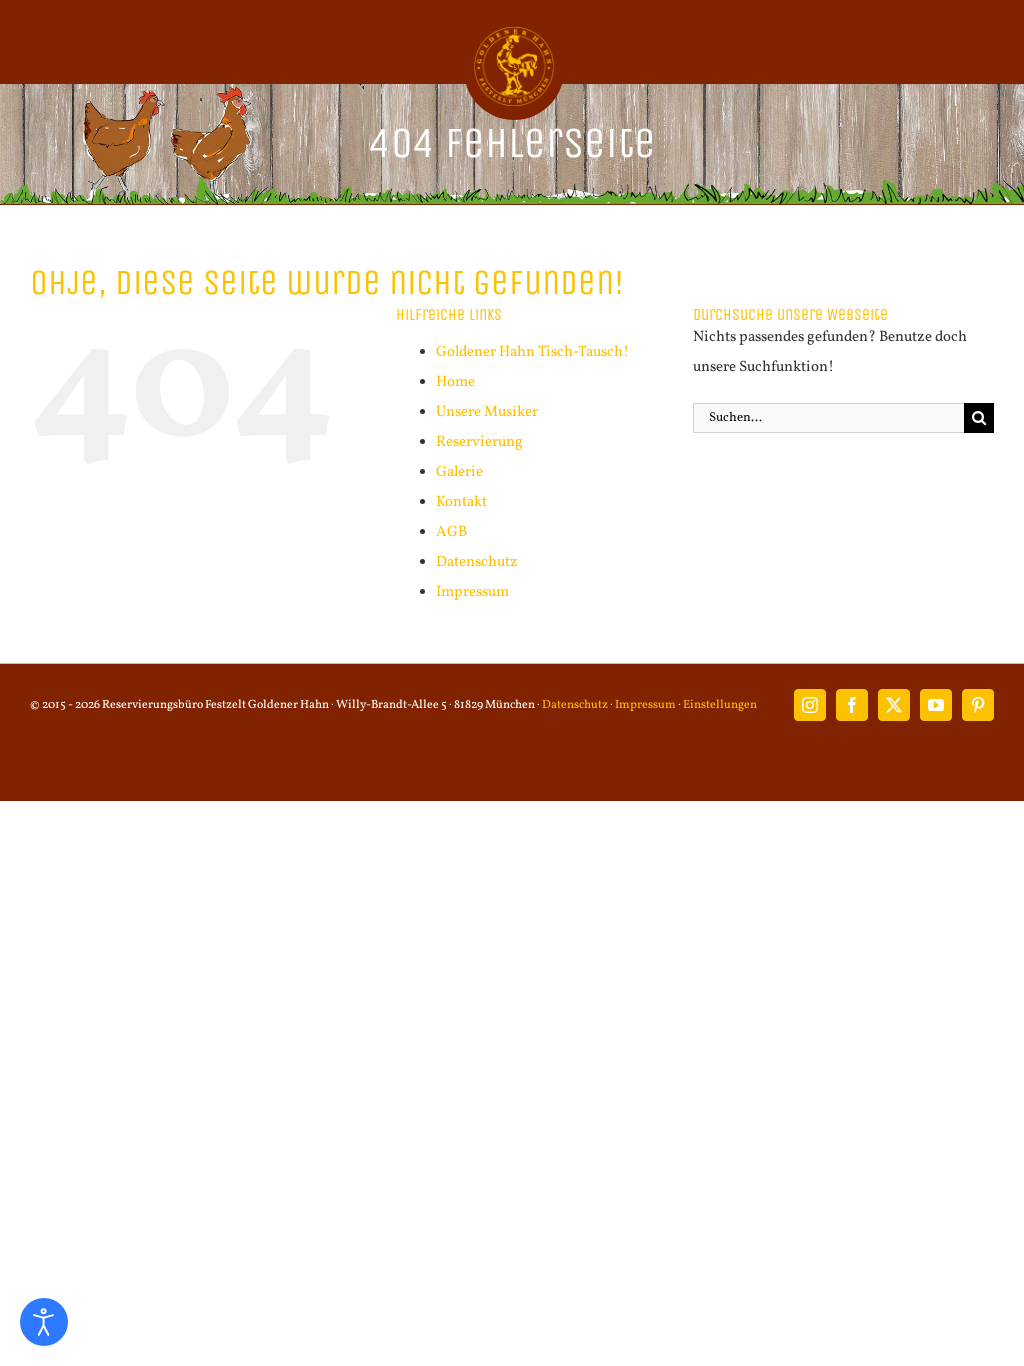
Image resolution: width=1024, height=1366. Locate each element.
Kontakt (461, 502)
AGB (451, 532)
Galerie (459, 472)
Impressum (472, 592)
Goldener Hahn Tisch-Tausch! (532, 352)
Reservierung (479, 442)
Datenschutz (477, 562)
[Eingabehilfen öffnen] (44, 1322)
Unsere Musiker (487, 412)
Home (455, 382)
